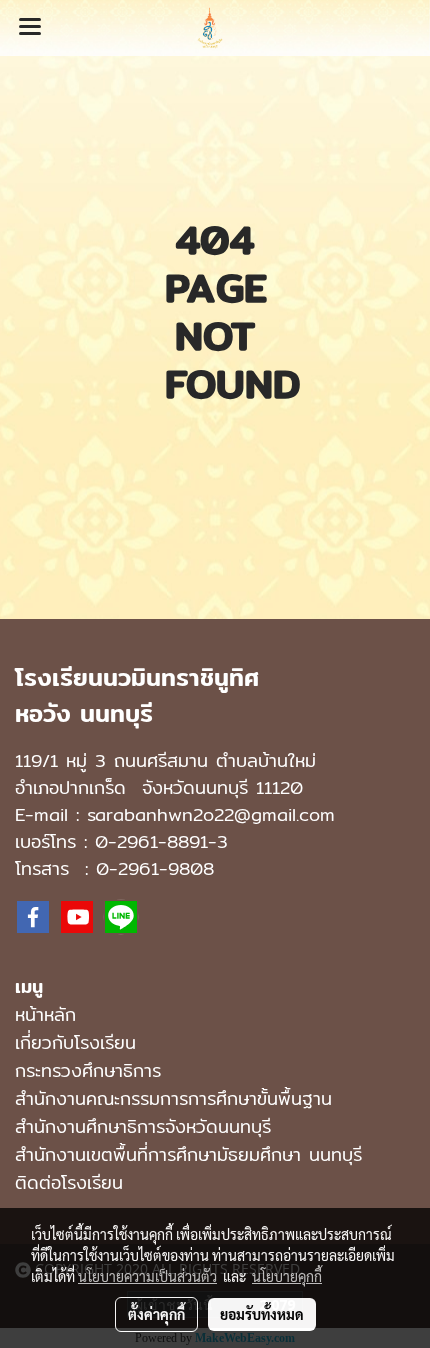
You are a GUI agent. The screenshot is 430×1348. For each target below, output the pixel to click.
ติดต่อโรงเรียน (69, 1182)
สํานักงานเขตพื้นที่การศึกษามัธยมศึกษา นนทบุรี (188, 1154)
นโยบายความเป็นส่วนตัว (147, 1276)
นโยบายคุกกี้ (287, 1276)
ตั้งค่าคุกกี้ (156, 1314)
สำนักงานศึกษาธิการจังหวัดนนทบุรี (143, 1126)
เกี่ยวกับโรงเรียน (75, 1042)
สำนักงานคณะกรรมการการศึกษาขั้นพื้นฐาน (173, 1098)
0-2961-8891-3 (161, 841)
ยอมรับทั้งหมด (262, 1314)
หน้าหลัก (45, 1014)
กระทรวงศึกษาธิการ (88, 1070)
